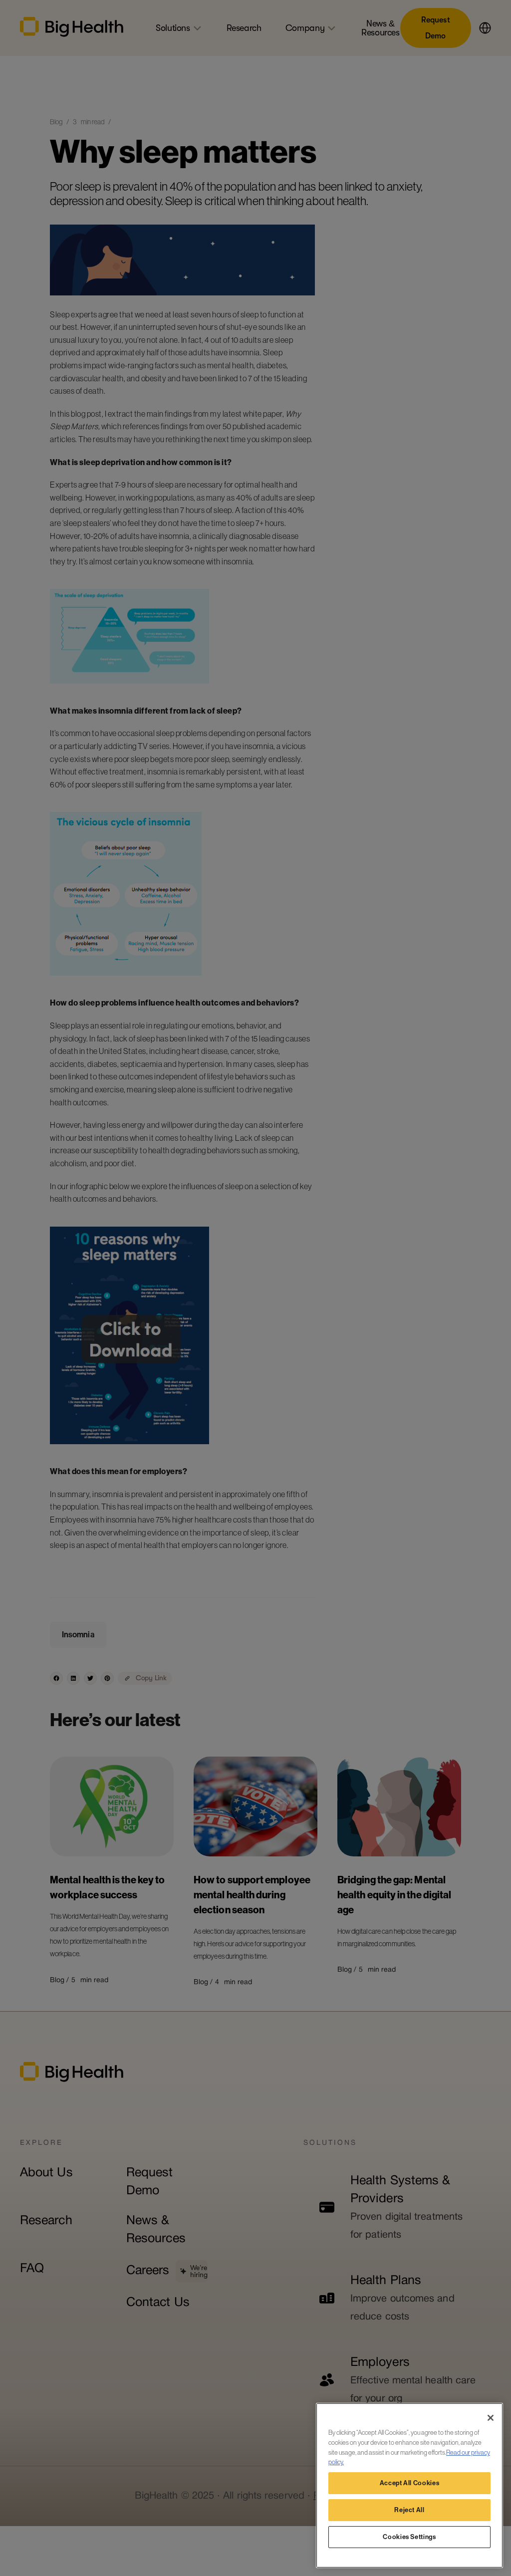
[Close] (491, 2418)
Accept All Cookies (410, 2483)
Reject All (409, 2510)
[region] (409, 2485)
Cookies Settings (409, 2537)
